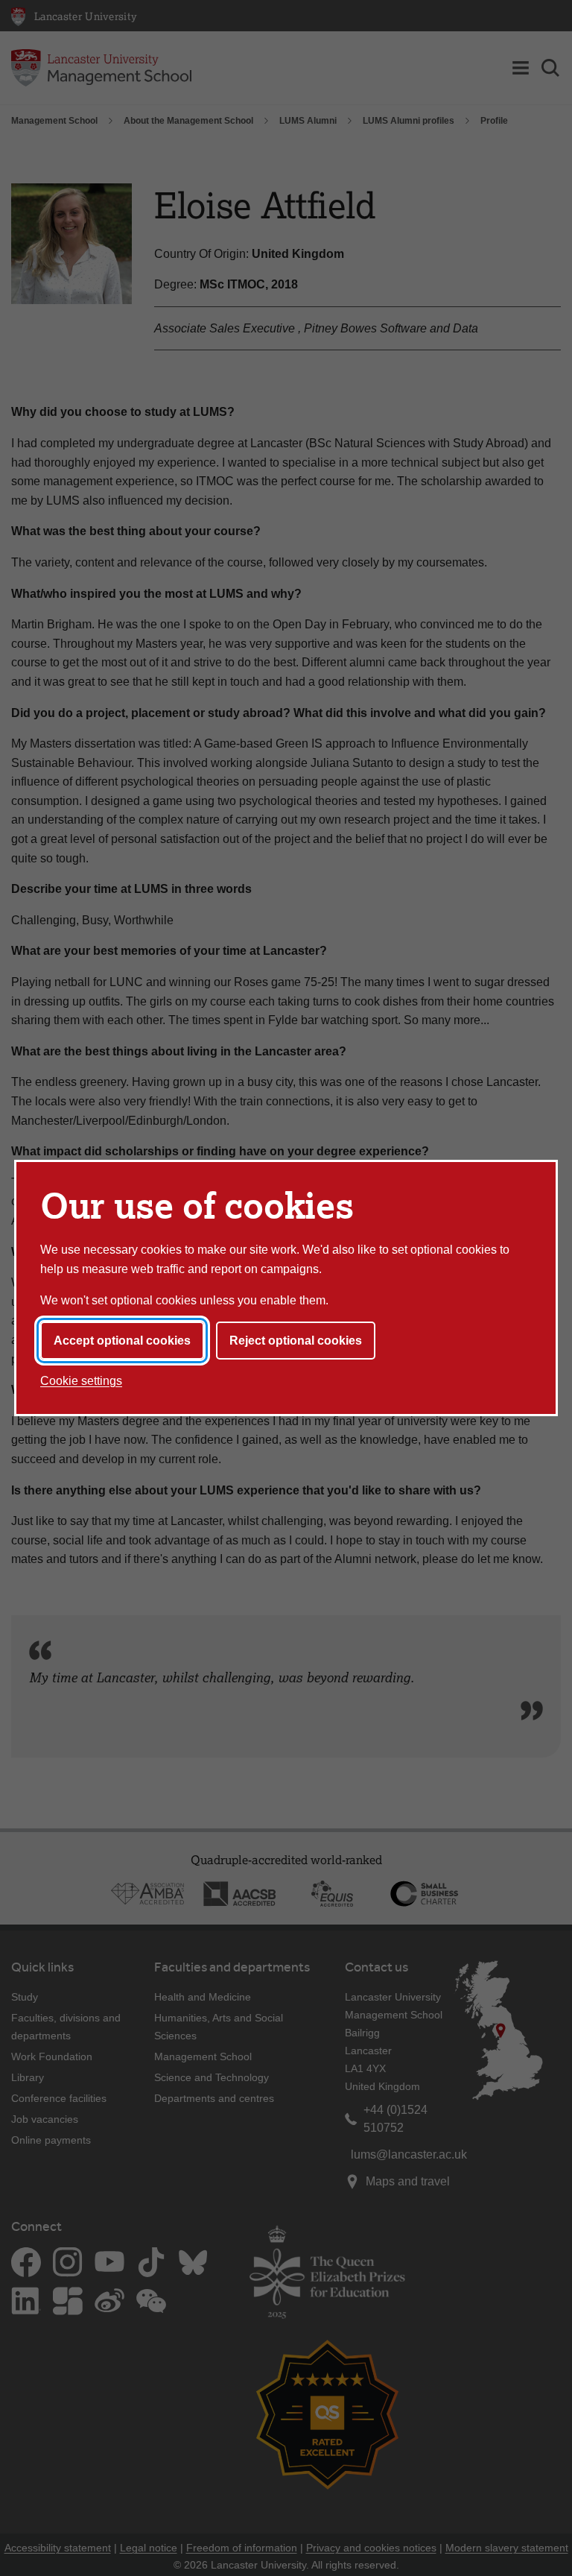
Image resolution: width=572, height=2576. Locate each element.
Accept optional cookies (122, 1341)
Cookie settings (81, 1381)
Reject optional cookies (296, 1341)
